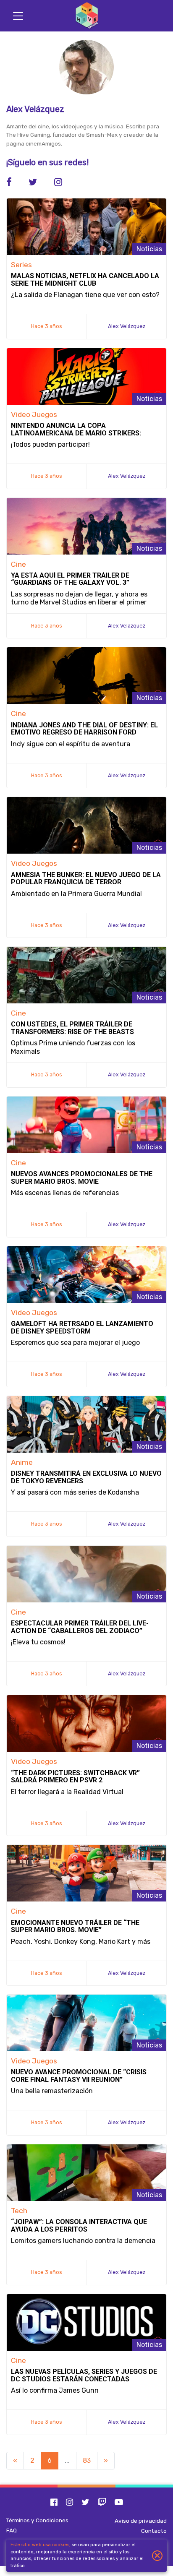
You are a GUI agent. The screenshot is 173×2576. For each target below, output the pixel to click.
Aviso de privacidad (141, 2521)
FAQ (12, 2530)
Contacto (154, 2531)
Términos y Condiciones (37, 2520)
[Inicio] (86, 16)
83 (87, 2460)
